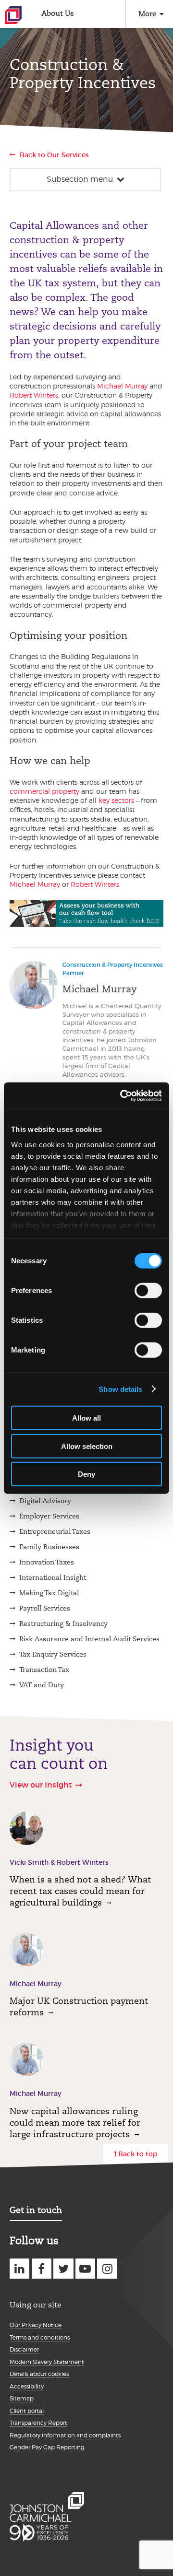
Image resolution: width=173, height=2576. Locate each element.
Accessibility (27, 2386)
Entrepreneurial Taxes (55, 1531)
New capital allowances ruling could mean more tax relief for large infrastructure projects (75, 2123)
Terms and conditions (40, 2337)
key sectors (116, 800)
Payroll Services (45, 1608)
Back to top (138, 2154)
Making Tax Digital (49, 1593)
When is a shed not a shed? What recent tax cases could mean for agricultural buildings (80, 1891)
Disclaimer (24, 2349)
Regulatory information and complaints (65, 2435)
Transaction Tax (44, 1670)
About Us (58, 13)
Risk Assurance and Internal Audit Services (89, 1639)
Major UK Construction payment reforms (79, 2006)
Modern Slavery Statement (47, 2362)
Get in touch (36, 2210)
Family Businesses (49, 1547)
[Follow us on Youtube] (85, 2268)
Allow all (86, 1418)
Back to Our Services (54, 155)
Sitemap (22, 2398)
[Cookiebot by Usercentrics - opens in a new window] (122, 1095)
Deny (86, 1474)
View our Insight (41, 1785)
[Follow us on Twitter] (63, 2268)
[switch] (148, 1291)
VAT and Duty (42, 1685)
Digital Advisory (45, 1501)
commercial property (44, 791)
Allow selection (87, 1446)
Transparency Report (38, 2423)
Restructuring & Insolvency (63, 1623)
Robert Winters (34, 395)
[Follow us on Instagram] (107, 2268)
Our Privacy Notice (36, 2325)
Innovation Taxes (47, 1562)
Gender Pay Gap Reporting (47, 2447)
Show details (120, 1389)
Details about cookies (39, 2374)
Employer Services (49, 1516)
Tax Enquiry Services (53, 1654)
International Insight (53, 1577)
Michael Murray (122, 386)
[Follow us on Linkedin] (19, 2268)
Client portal (27, 2411)
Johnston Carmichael (13, 15)
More (147, 14)
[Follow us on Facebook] (42, 2268)
